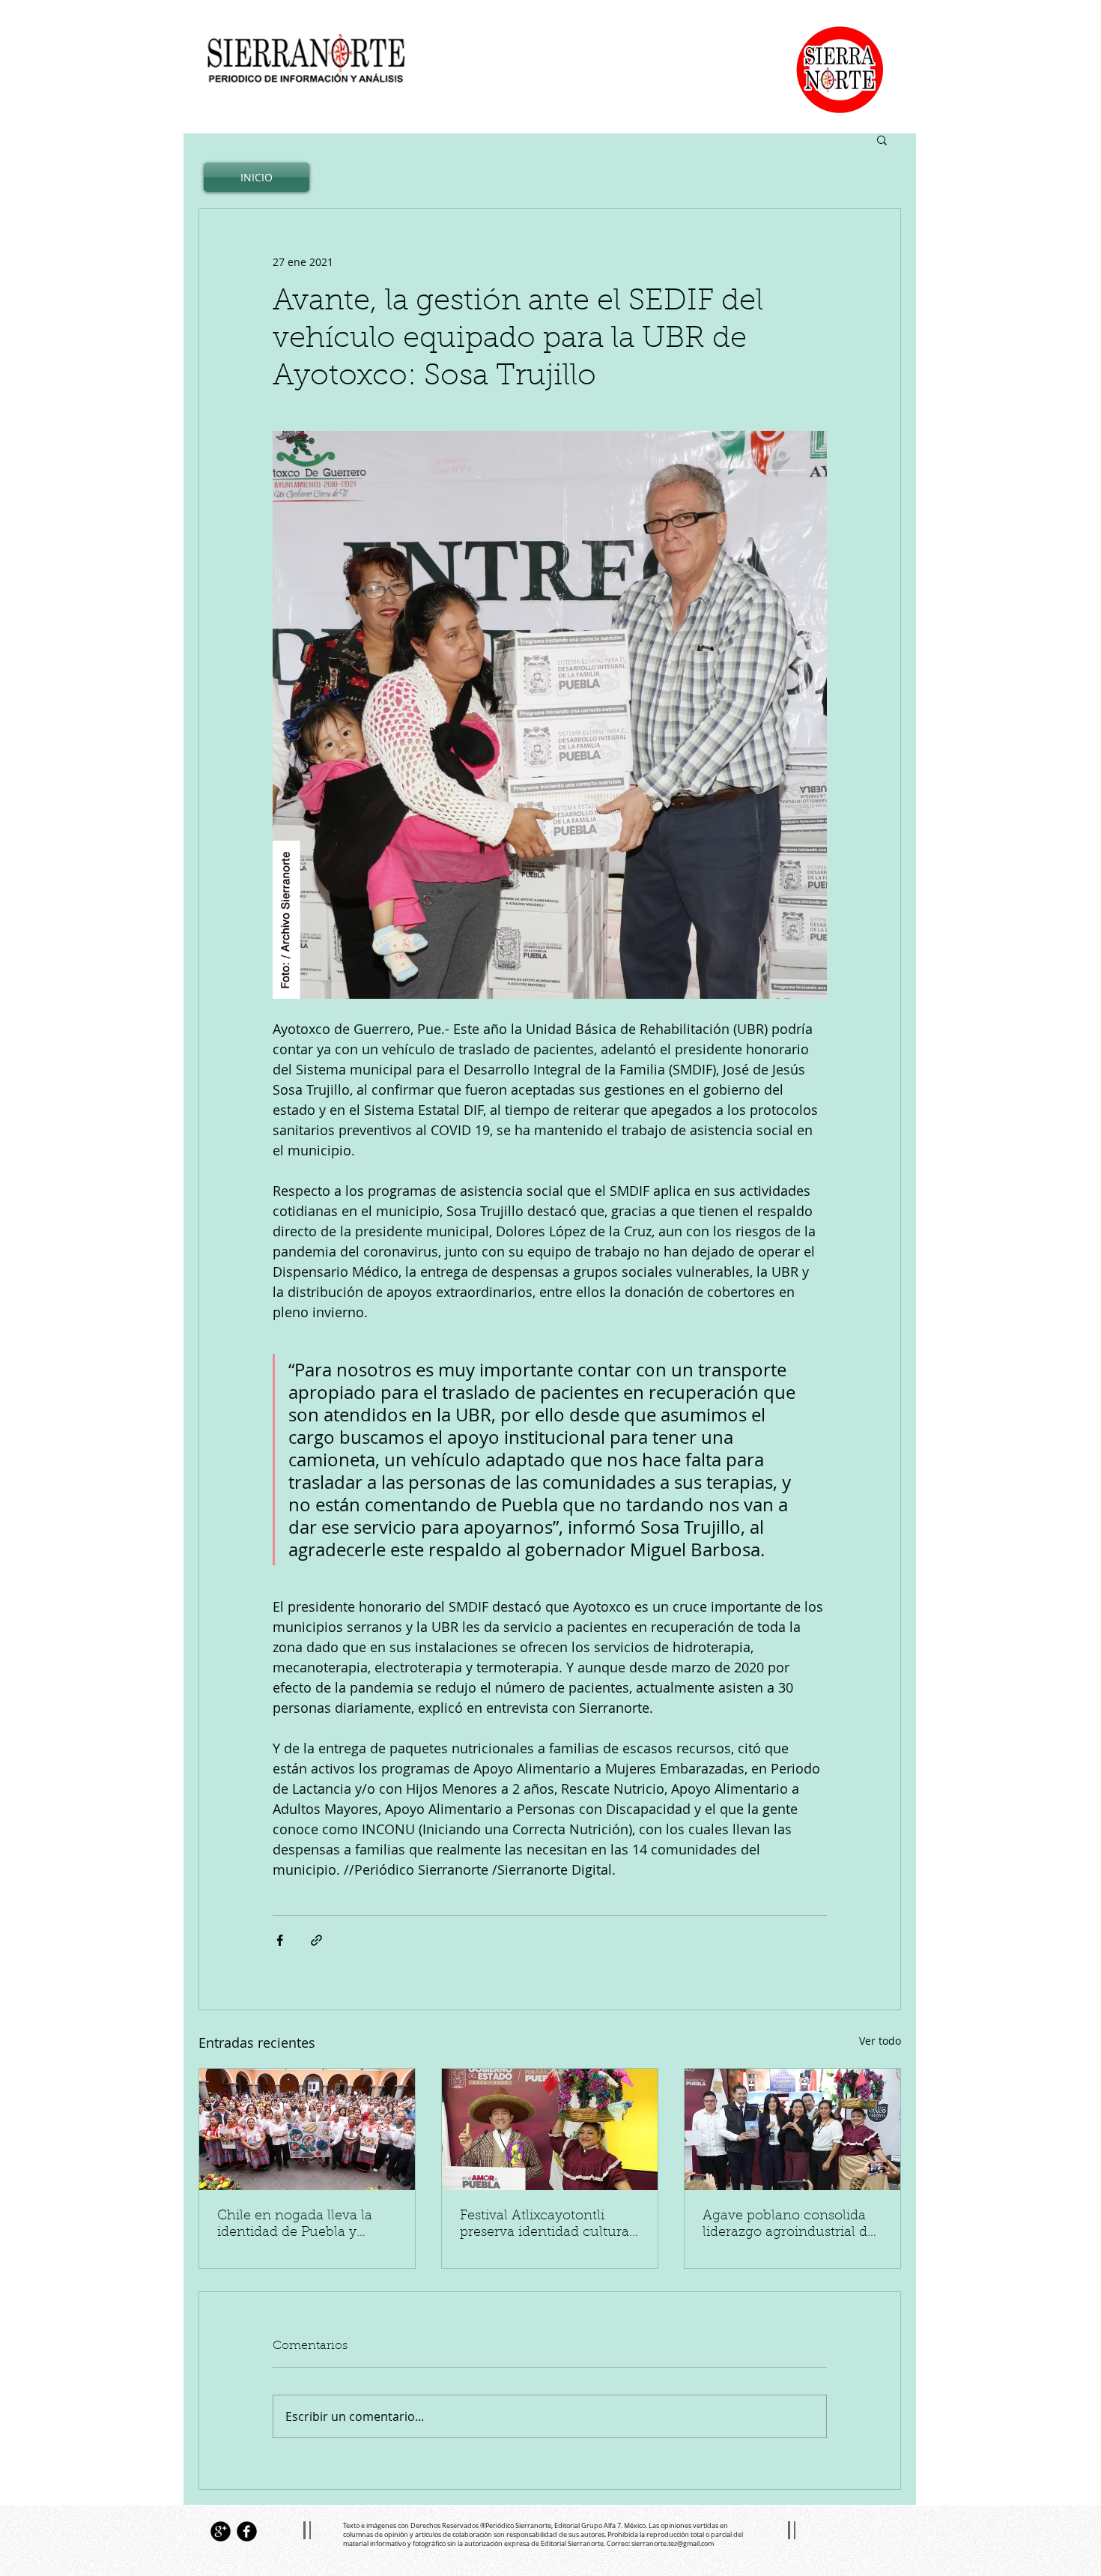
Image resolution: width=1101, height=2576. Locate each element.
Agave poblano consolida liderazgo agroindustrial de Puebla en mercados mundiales (789, 2225)
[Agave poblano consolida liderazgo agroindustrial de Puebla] (792, 2129)
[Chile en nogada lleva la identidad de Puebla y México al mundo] (307, 2129)
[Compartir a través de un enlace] (316, 1940)
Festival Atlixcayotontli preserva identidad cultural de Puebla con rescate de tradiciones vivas (546, 2225)
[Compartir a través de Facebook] (280, 1940)
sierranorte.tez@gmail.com (673, 2544)
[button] (882, 139)
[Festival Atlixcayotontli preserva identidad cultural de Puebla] (550, 2129)
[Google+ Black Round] (221, 2531)
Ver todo (880, 2041)
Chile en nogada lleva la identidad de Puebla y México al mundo (295, 2225)
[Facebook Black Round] (247, 2531)
